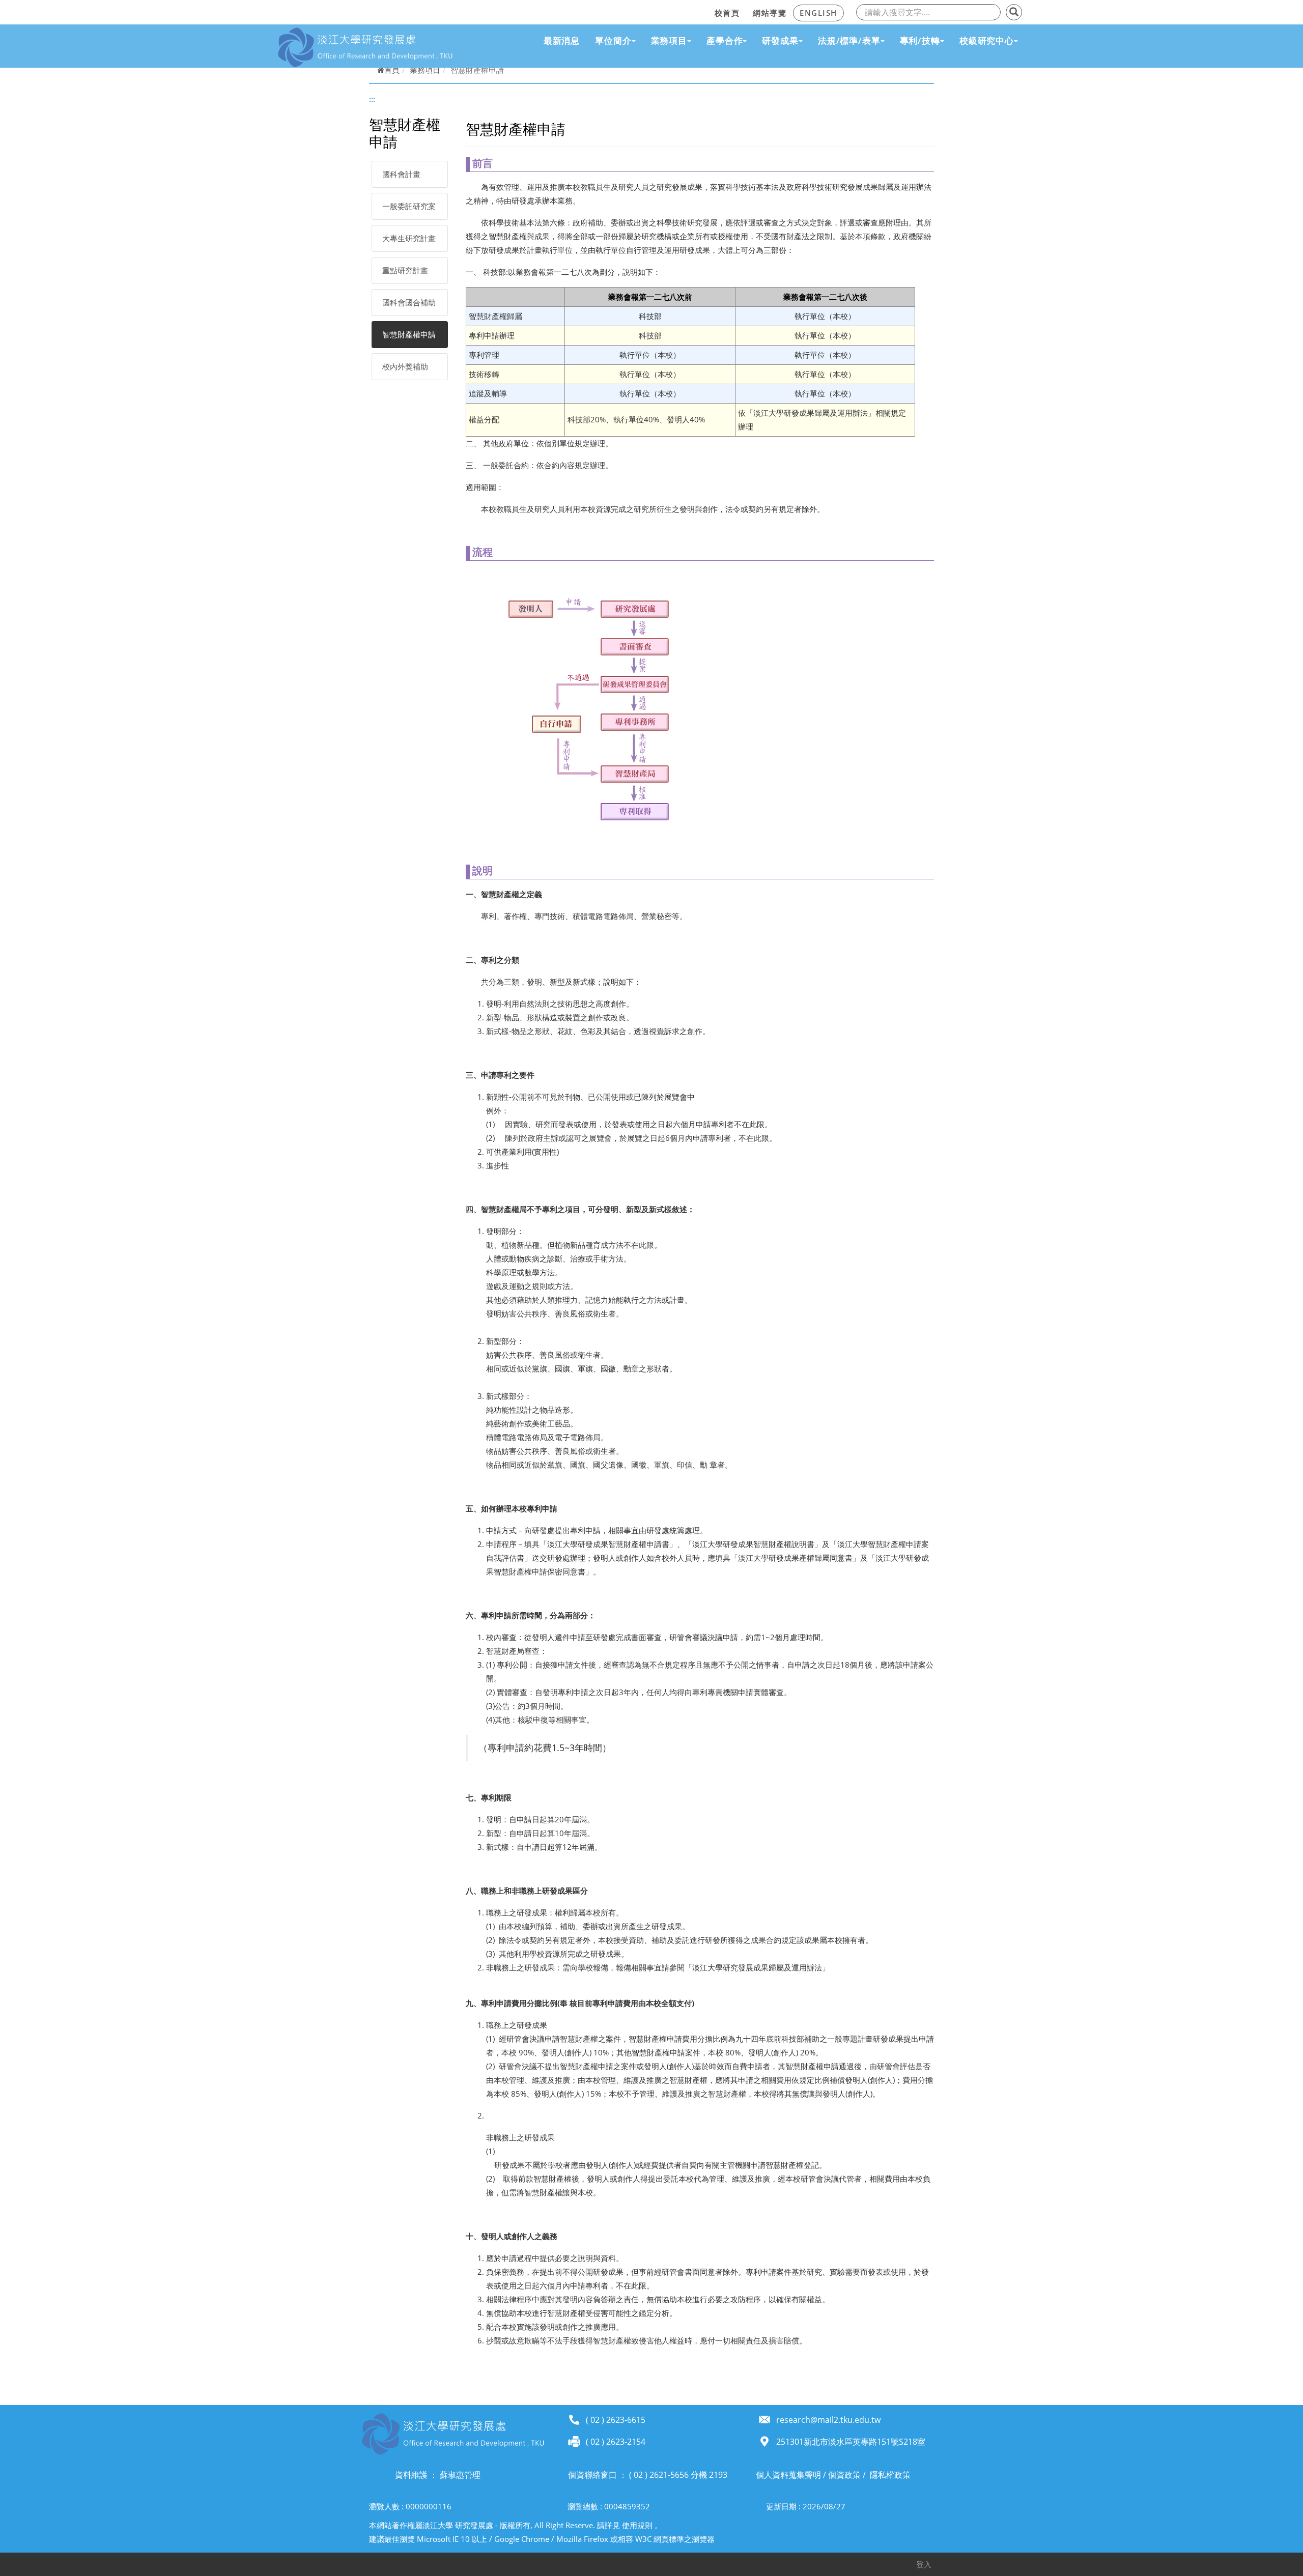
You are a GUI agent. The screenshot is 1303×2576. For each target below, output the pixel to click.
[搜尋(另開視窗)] (1014, 12)
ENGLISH (818, 13)
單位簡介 (613, 40)
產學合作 (725, 40)
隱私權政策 (890, 2475)
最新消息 (562, 40)
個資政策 (844, 2475)
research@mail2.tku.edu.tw (828, 2420)
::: (705, 11)
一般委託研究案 (409, 206)
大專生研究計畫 (409, 238)
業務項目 (669, 40)
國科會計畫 (401, 174)
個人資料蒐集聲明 (788, 2475)
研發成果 (780, 40)
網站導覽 (770, 13)
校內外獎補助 (405, 366)
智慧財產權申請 (409, 334)
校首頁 (727, 13)
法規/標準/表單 (849, 40)
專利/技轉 (920, 40)
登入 (924, 2564)
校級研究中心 (987, 40)
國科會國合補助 (409, 302)
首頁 (392, 70)
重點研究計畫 (405, 270)
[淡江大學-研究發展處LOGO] (365, 47)
